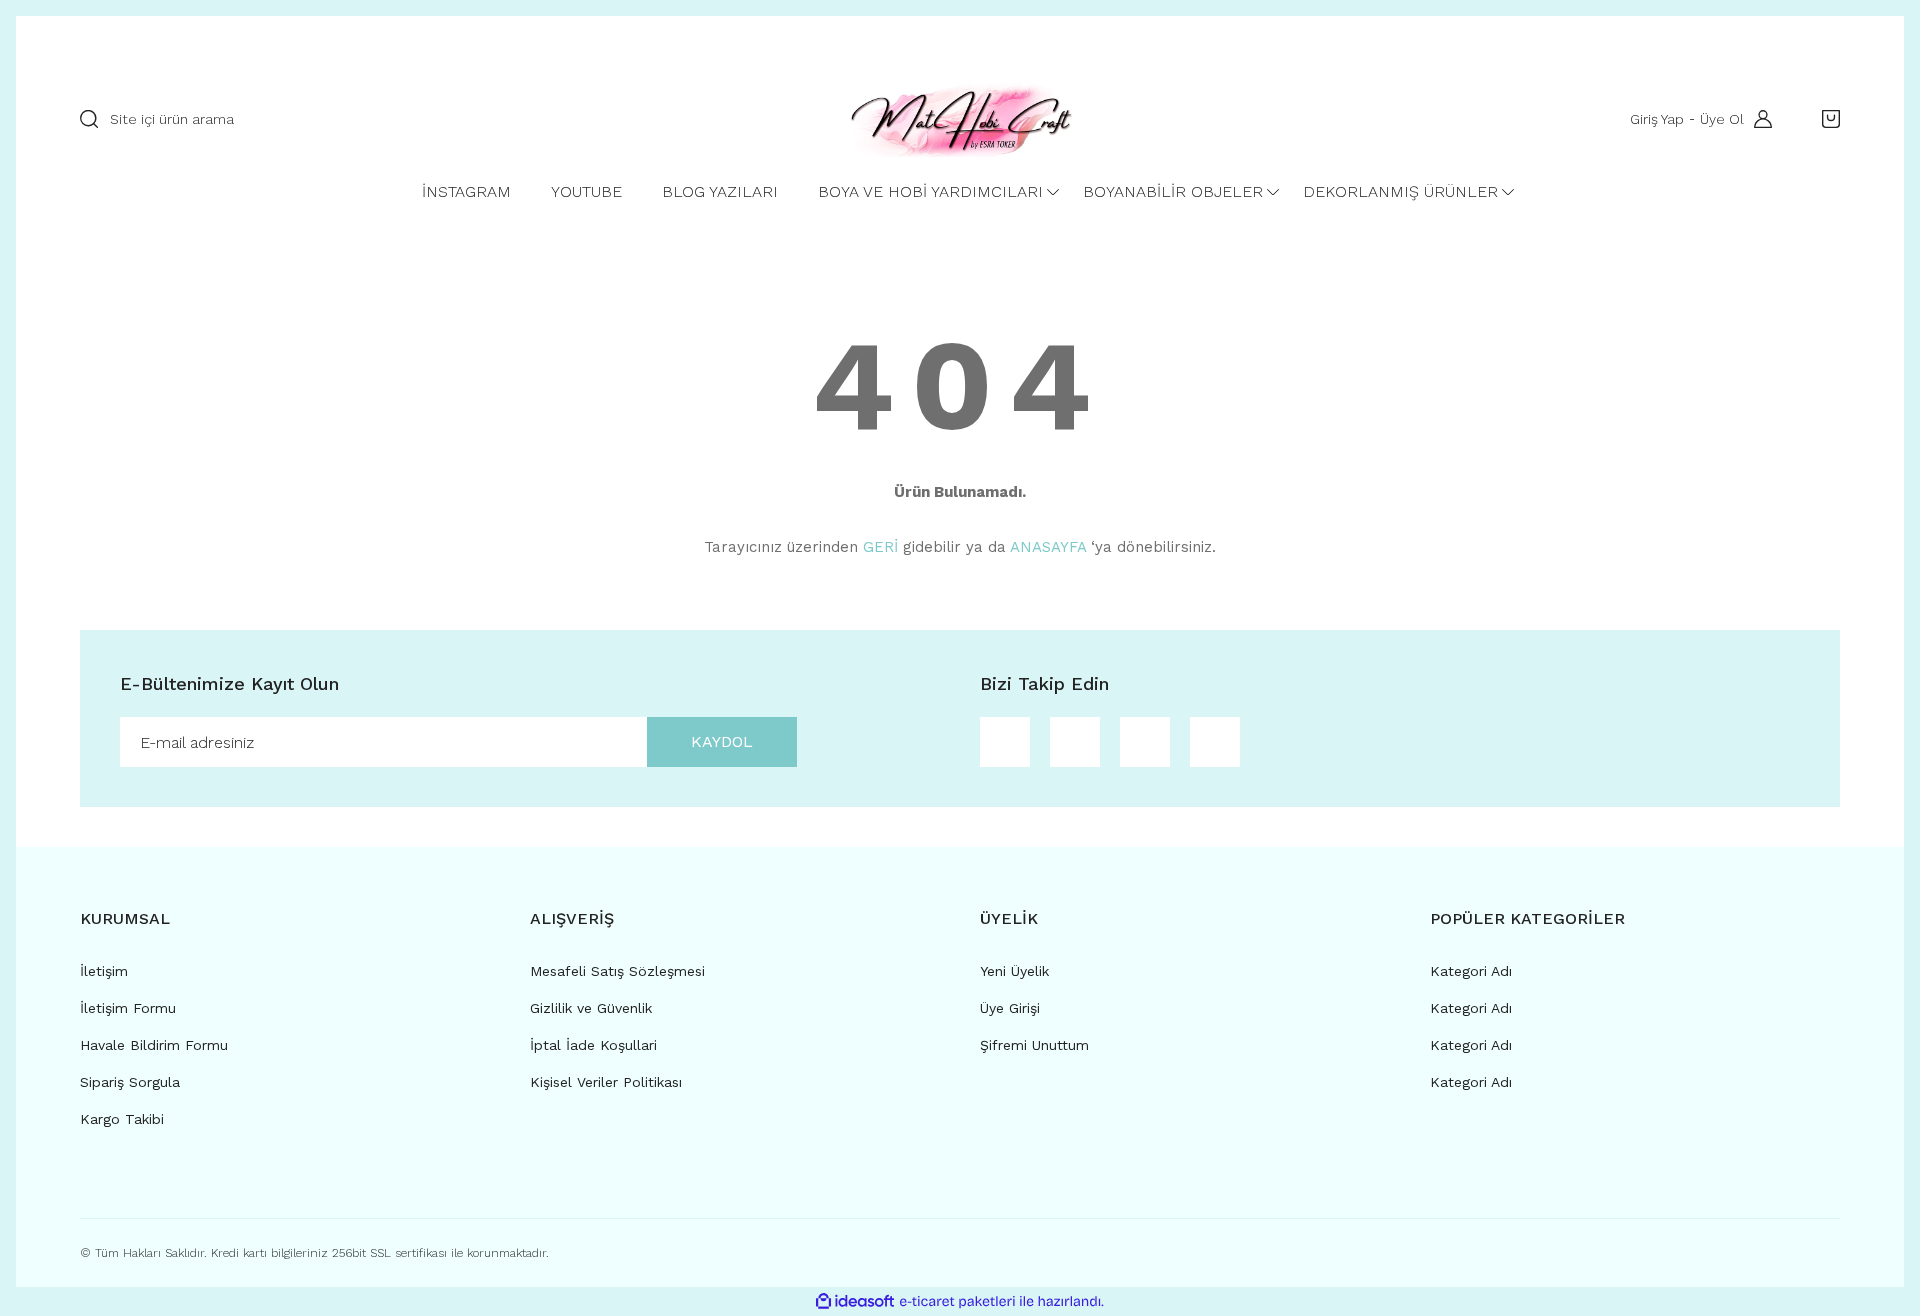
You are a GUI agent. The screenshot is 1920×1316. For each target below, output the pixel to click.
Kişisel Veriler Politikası (606, 1082)
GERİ (880, 547)
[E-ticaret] (957, 1302)
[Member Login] (1758, 119)
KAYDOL (722, 741)
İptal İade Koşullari (593, 1045)
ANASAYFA (1048, 547)
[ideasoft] (855, 1301)
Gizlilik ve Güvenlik (591, 1008)
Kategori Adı (1471, 971)
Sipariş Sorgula (130, 1082)
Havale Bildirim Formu (154, 1045)
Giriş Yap (1657, 119)
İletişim (104, 971)
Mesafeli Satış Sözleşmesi (617, 971)
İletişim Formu (128, 1008)
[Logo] (959, 119)
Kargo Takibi (122, 1119)
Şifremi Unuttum (1034, 1045)
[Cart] (1826, 119)
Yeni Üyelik (1014, 971)
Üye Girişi (1010, 1008)
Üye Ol (1722, 119)
